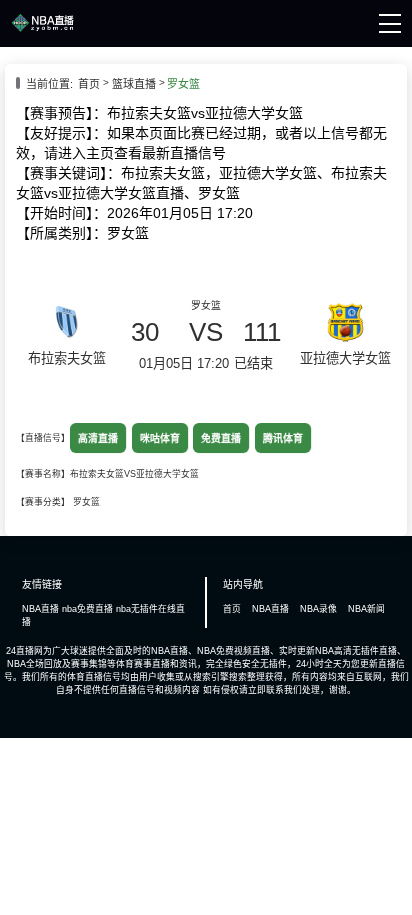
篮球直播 (134, 84)
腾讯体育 (282, 438)
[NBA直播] (42, 29)
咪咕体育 (159, 438)
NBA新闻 (366, 609)
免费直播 (221, 438)
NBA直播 (270, 609)
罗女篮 (183, 84)
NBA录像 (318, 609)
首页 (89, 84)
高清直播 (98, 438)
